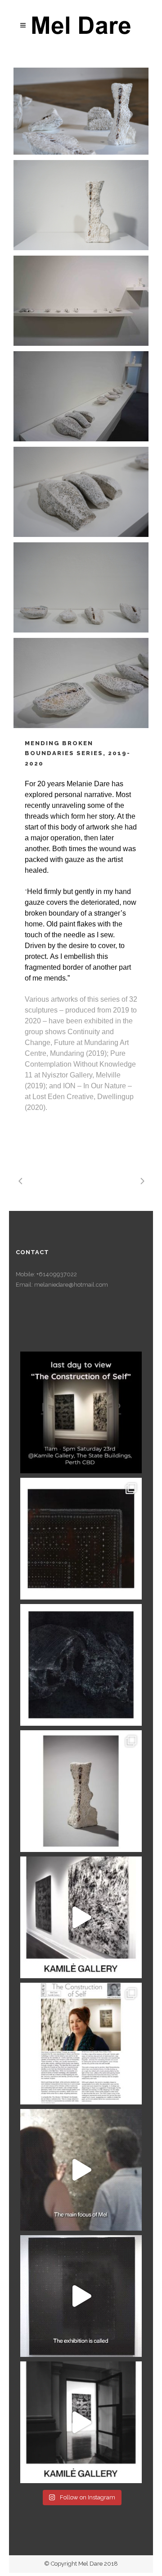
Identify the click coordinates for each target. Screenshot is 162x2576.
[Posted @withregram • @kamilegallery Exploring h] (81, 1917)
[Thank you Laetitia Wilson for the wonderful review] (81, 2044)
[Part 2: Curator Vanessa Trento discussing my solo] (81, 2170)
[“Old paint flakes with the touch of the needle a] (81, 1791)
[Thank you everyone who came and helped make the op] (81, 2422)
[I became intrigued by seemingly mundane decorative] (81, 1539)
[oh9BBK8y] (81, 587)
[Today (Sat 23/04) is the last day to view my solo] (81, 1412)
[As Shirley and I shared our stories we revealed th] (81, 1665)
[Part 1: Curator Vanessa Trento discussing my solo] (81, 2296)
